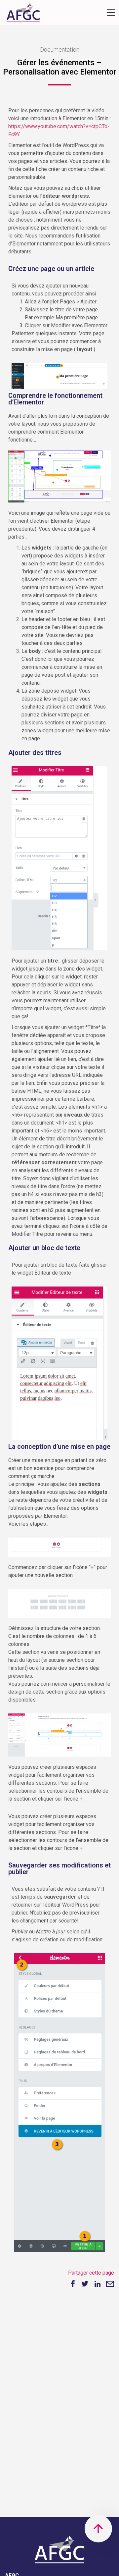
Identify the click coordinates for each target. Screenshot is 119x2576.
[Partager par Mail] (110, 2284)
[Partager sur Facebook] (72, 2284)
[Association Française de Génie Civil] (23, 14)
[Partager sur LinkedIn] (98, 2284)
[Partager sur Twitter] (85, 2284)
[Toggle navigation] (111, 13)
